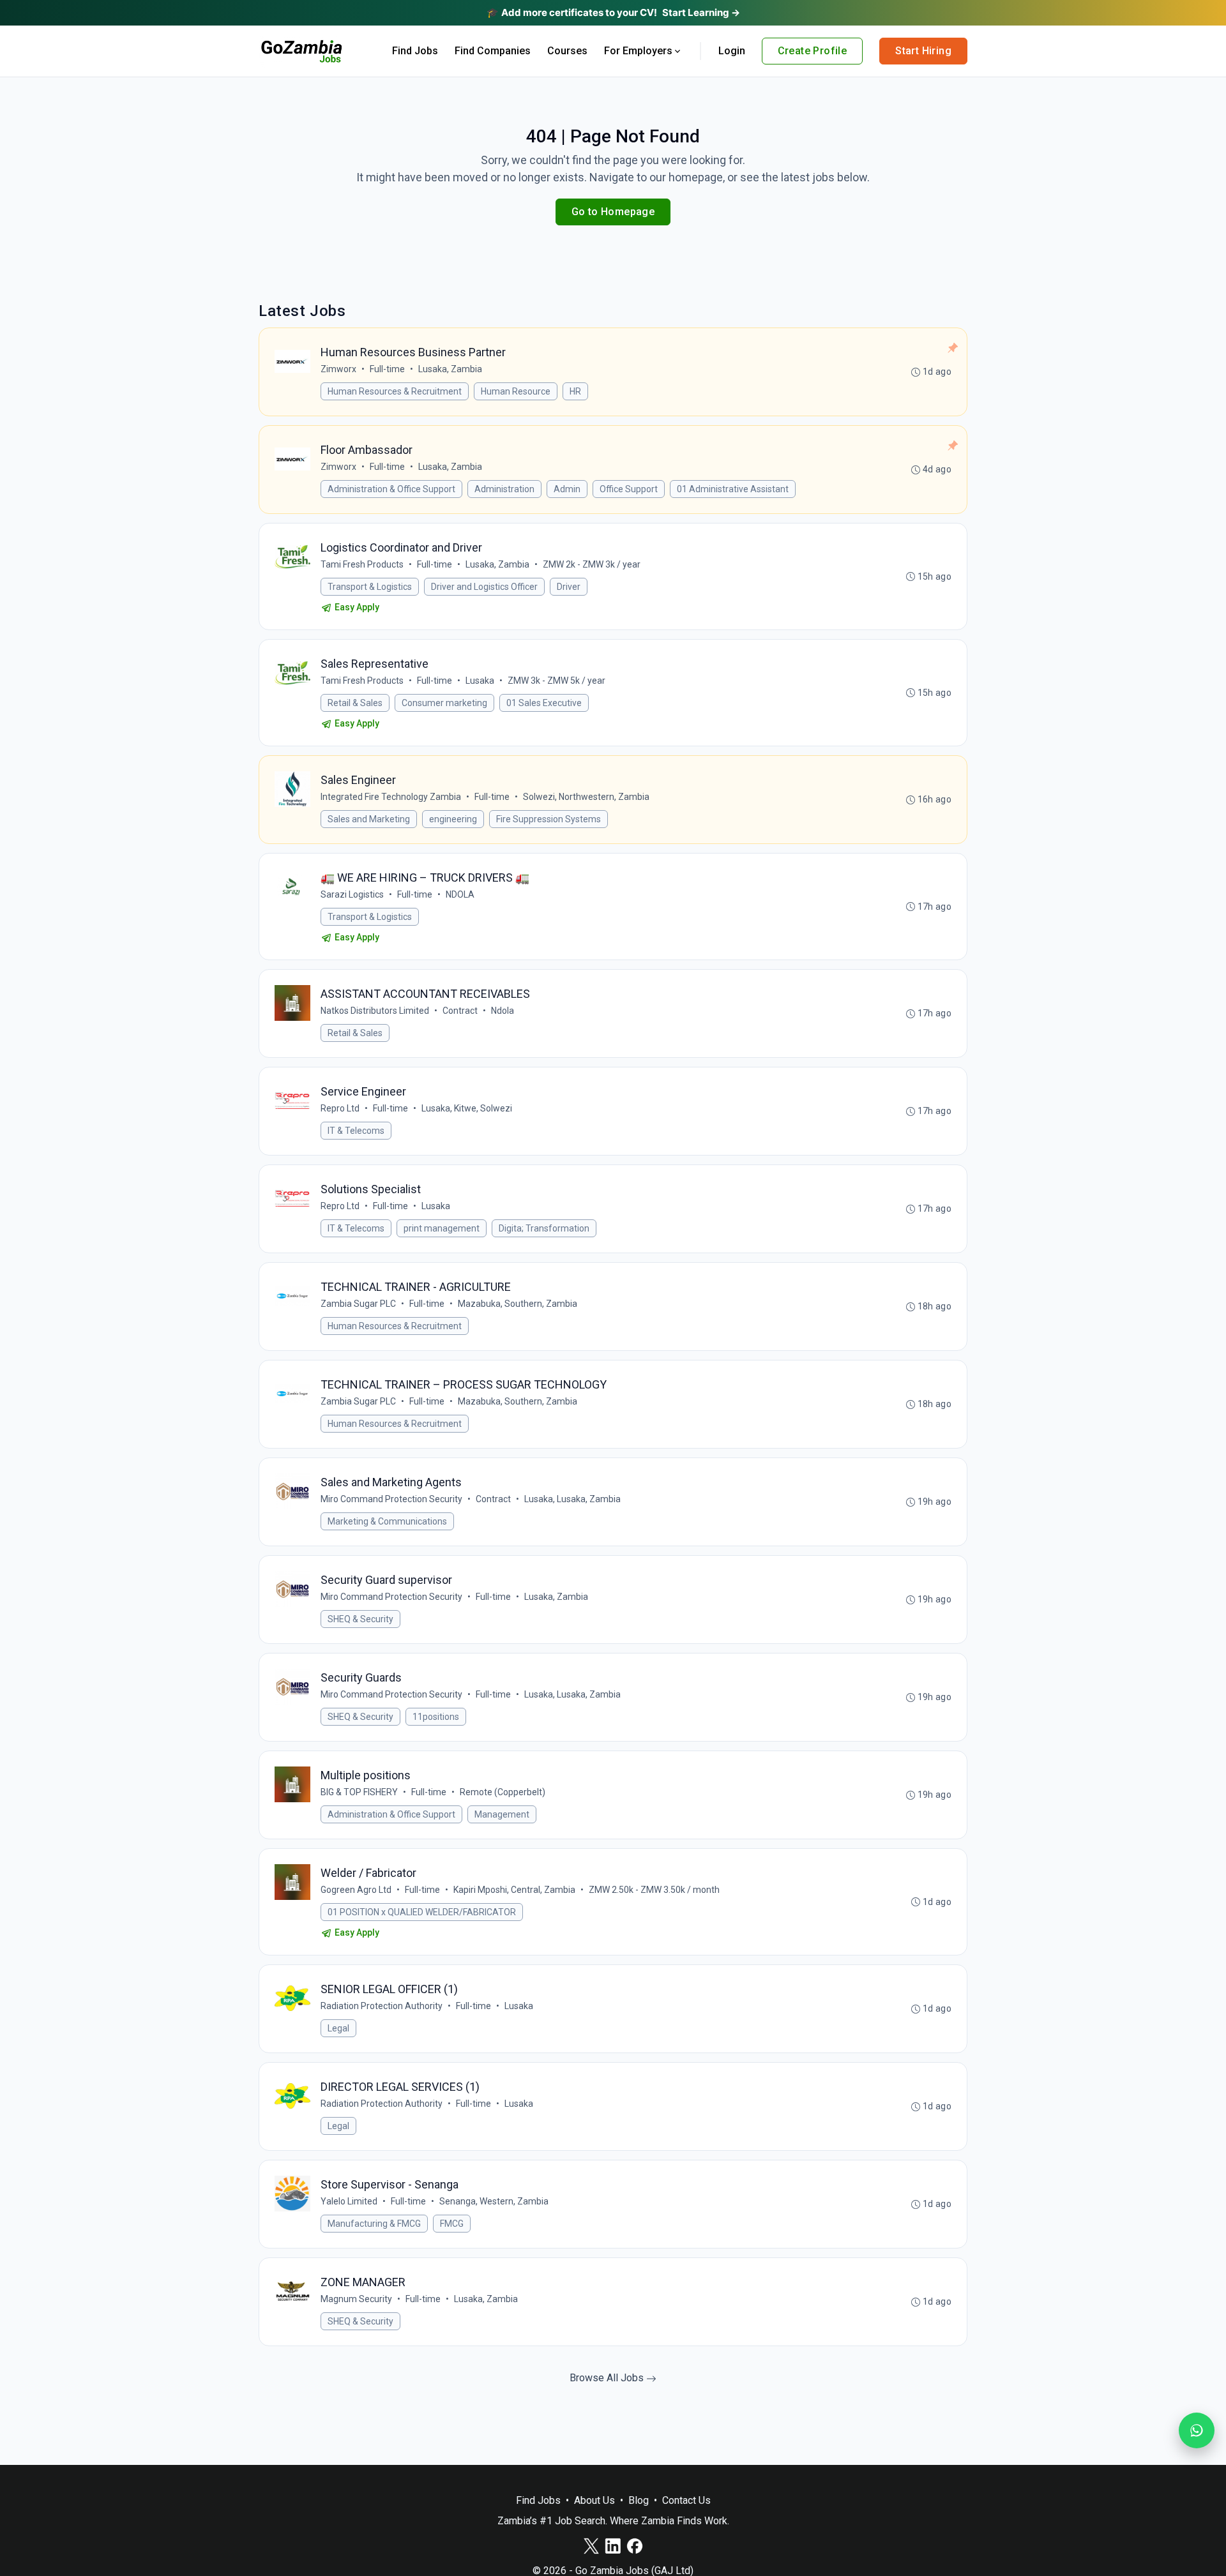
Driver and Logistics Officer (484, 587)
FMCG (452, 2224)
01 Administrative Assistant (733, 489)
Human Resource (516, 391)
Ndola (503, 1011)
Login (732, 51)
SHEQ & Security (360, 1619)
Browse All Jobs (608, 2378)
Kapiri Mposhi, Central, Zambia (514, 1890)
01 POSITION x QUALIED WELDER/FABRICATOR (422, 1912)
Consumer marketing (444, 703)
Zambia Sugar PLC (358, 1304)
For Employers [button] (638, 51)
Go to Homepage (613, 212)
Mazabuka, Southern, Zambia (518, 1304)
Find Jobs (415, 51)
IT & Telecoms (356, 1131)
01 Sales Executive (544, 703)
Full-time (387, 369)
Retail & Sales (355, 703)
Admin (567, 489)
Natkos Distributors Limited (375, 1011)
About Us (594, 2500)
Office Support (629, 489)
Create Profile (813, 51)
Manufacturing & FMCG (374, 2224)
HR (575, 391)
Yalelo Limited (349, 2201)
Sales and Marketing (369, 819)
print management (442, 1228)
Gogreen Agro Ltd (356, 1890)
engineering (453, 819)
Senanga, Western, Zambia (494, 2201)
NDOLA (460, 894)
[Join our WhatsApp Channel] (1197, 2430)
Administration (504, 489)
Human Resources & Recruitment (395, 391)
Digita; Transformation (544, 1228)
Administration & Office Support (391, 489)
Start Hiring (923, 51)
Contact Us (686, 2500)
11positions (436, 1717)
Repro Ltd (340, 1108)
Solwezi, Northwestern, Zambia (586, 797)
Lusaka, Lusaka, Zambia (572, 1499)
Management (502, 1814)
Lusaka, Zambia (450, 369)
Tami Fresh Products (362, 564)
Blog (639, 2500)
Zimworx (338, 369)
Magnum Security (356, 2299)
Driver (569, 587)
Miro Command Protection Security (391, 1499)
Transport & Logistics (370, 587)
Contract (460, 1011)
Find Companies (493, 51)
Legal (338, 2028)
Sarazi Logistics (352, 894)
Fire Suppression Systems (549, 819)
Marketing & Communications (387, 1521)
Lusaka (480, 681)
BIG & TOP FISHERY (359, 1792)
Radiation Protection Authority (382, 2006)
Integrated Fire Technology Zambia (391, 797)
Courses (567, 51)
